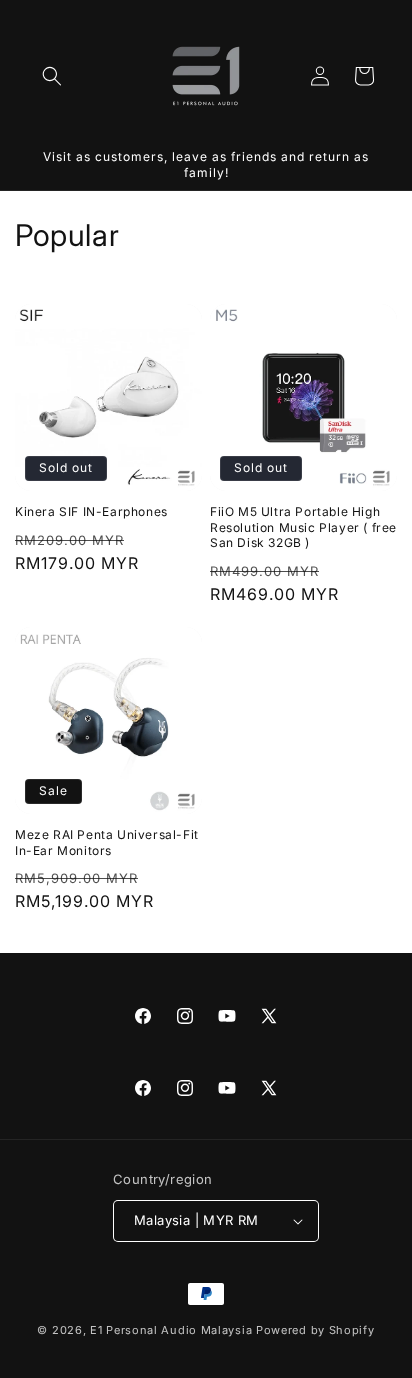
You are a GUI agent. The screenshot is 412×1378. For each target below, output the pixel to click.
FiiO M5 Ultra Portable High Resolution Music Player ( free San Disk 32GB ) (303, 527)
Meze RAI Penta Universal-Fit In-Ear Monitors (107, 842)
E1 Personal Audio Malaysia (171, 1330)
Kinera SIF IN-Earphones (91, 511)
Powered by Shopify (315, 1330)
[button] (52, 76)
